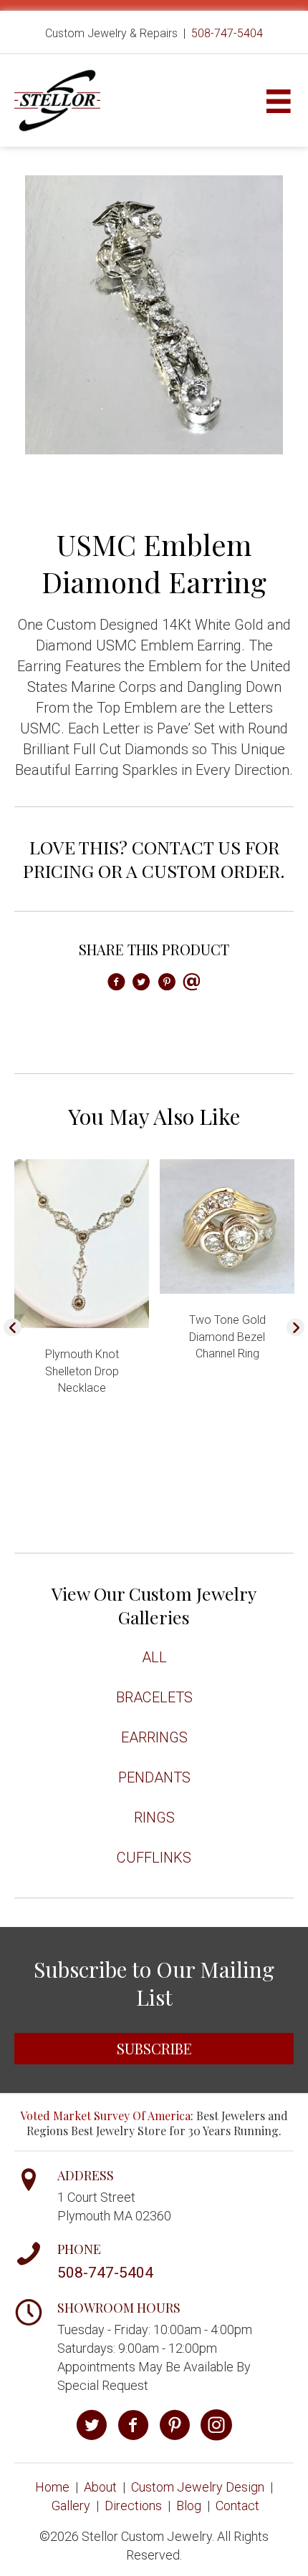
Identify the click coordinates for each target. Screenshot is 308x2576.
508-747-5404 (227, 33)
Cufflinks (154, 1858)
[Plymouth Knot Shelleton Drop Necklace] (82, 1243)
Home (52, 2487)
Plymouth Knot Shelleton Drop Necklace (82, 1371)
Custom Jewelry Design (198, 2487)
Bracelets (154, 1697)
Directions (133, 2506)
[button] (13, 1328)
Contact (237, 2506)
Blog (189, 2506)
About (100, 2487)
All (154, 1657)
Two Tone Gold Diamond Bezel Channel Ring (227, 1336)
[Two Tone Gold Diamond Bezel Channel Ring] (227, 1225)
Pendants (154, 1777)
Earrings (154, 1737)
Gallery (71, 2506)
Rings (154, 1818)
